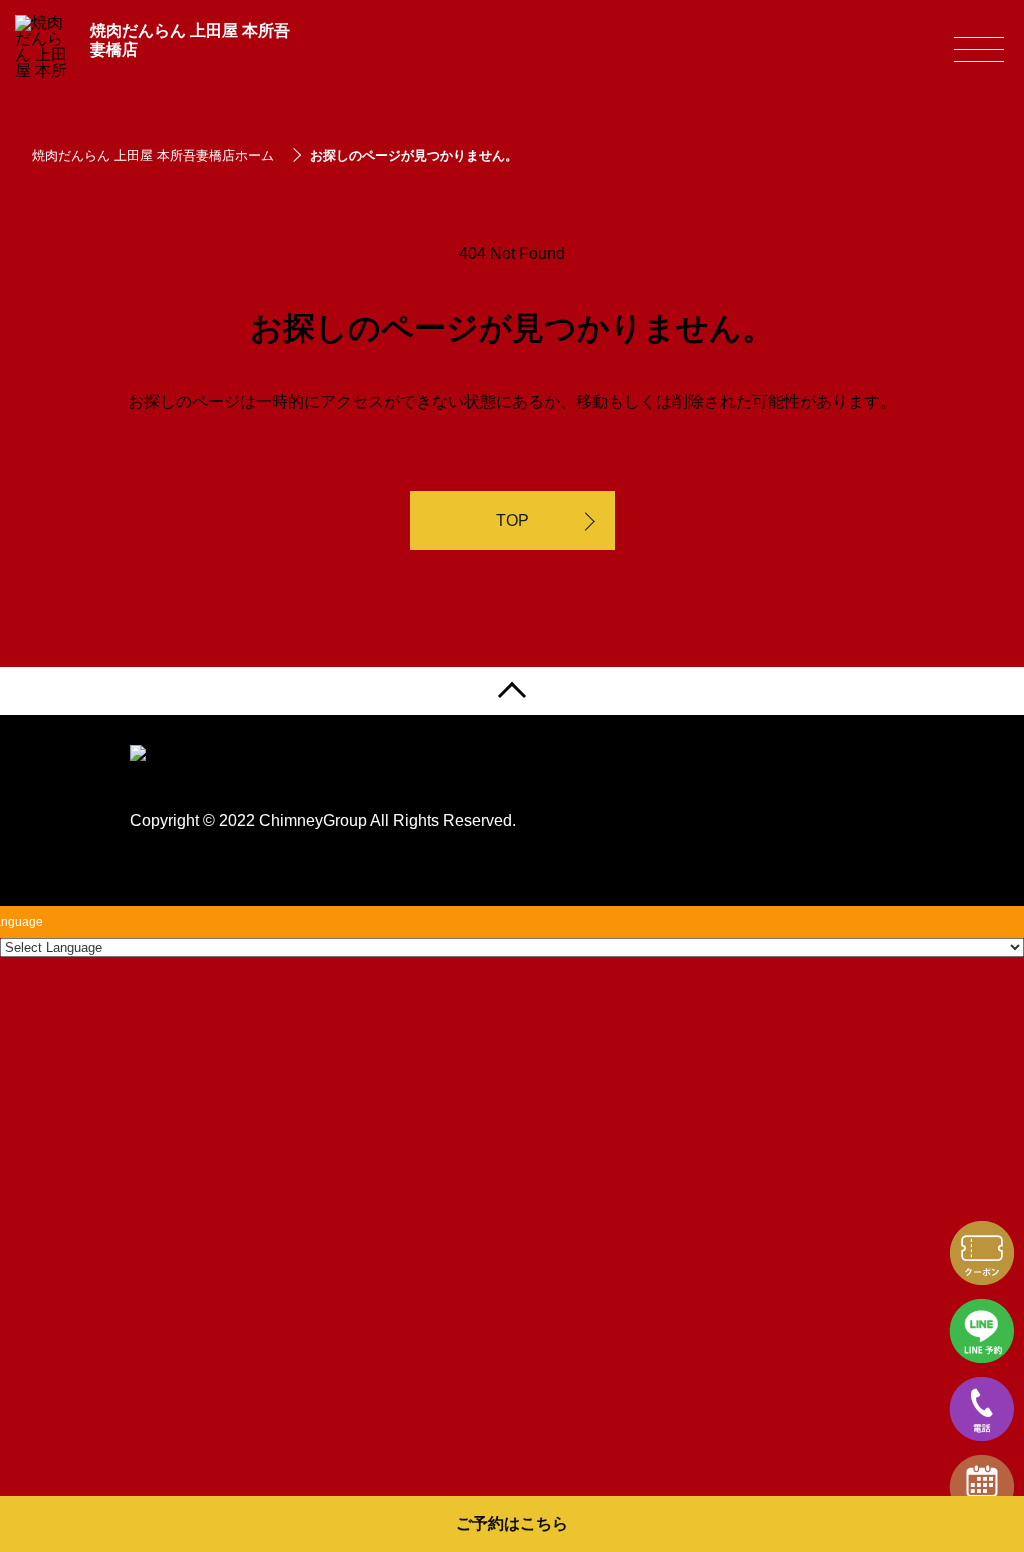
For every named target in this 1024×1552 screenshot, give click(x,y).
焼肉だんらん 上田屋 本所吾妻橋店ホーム (153, 155)
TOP (512, 520)
